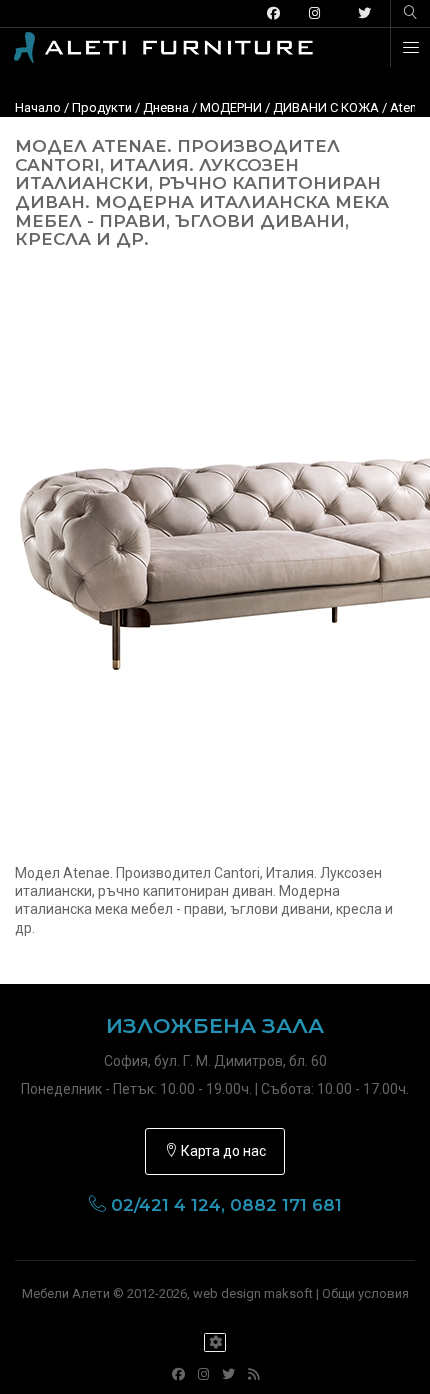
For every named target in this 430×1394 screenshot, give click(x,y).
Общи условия (365, 1293)
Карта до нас (222, 1151)
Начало (38, 107)
